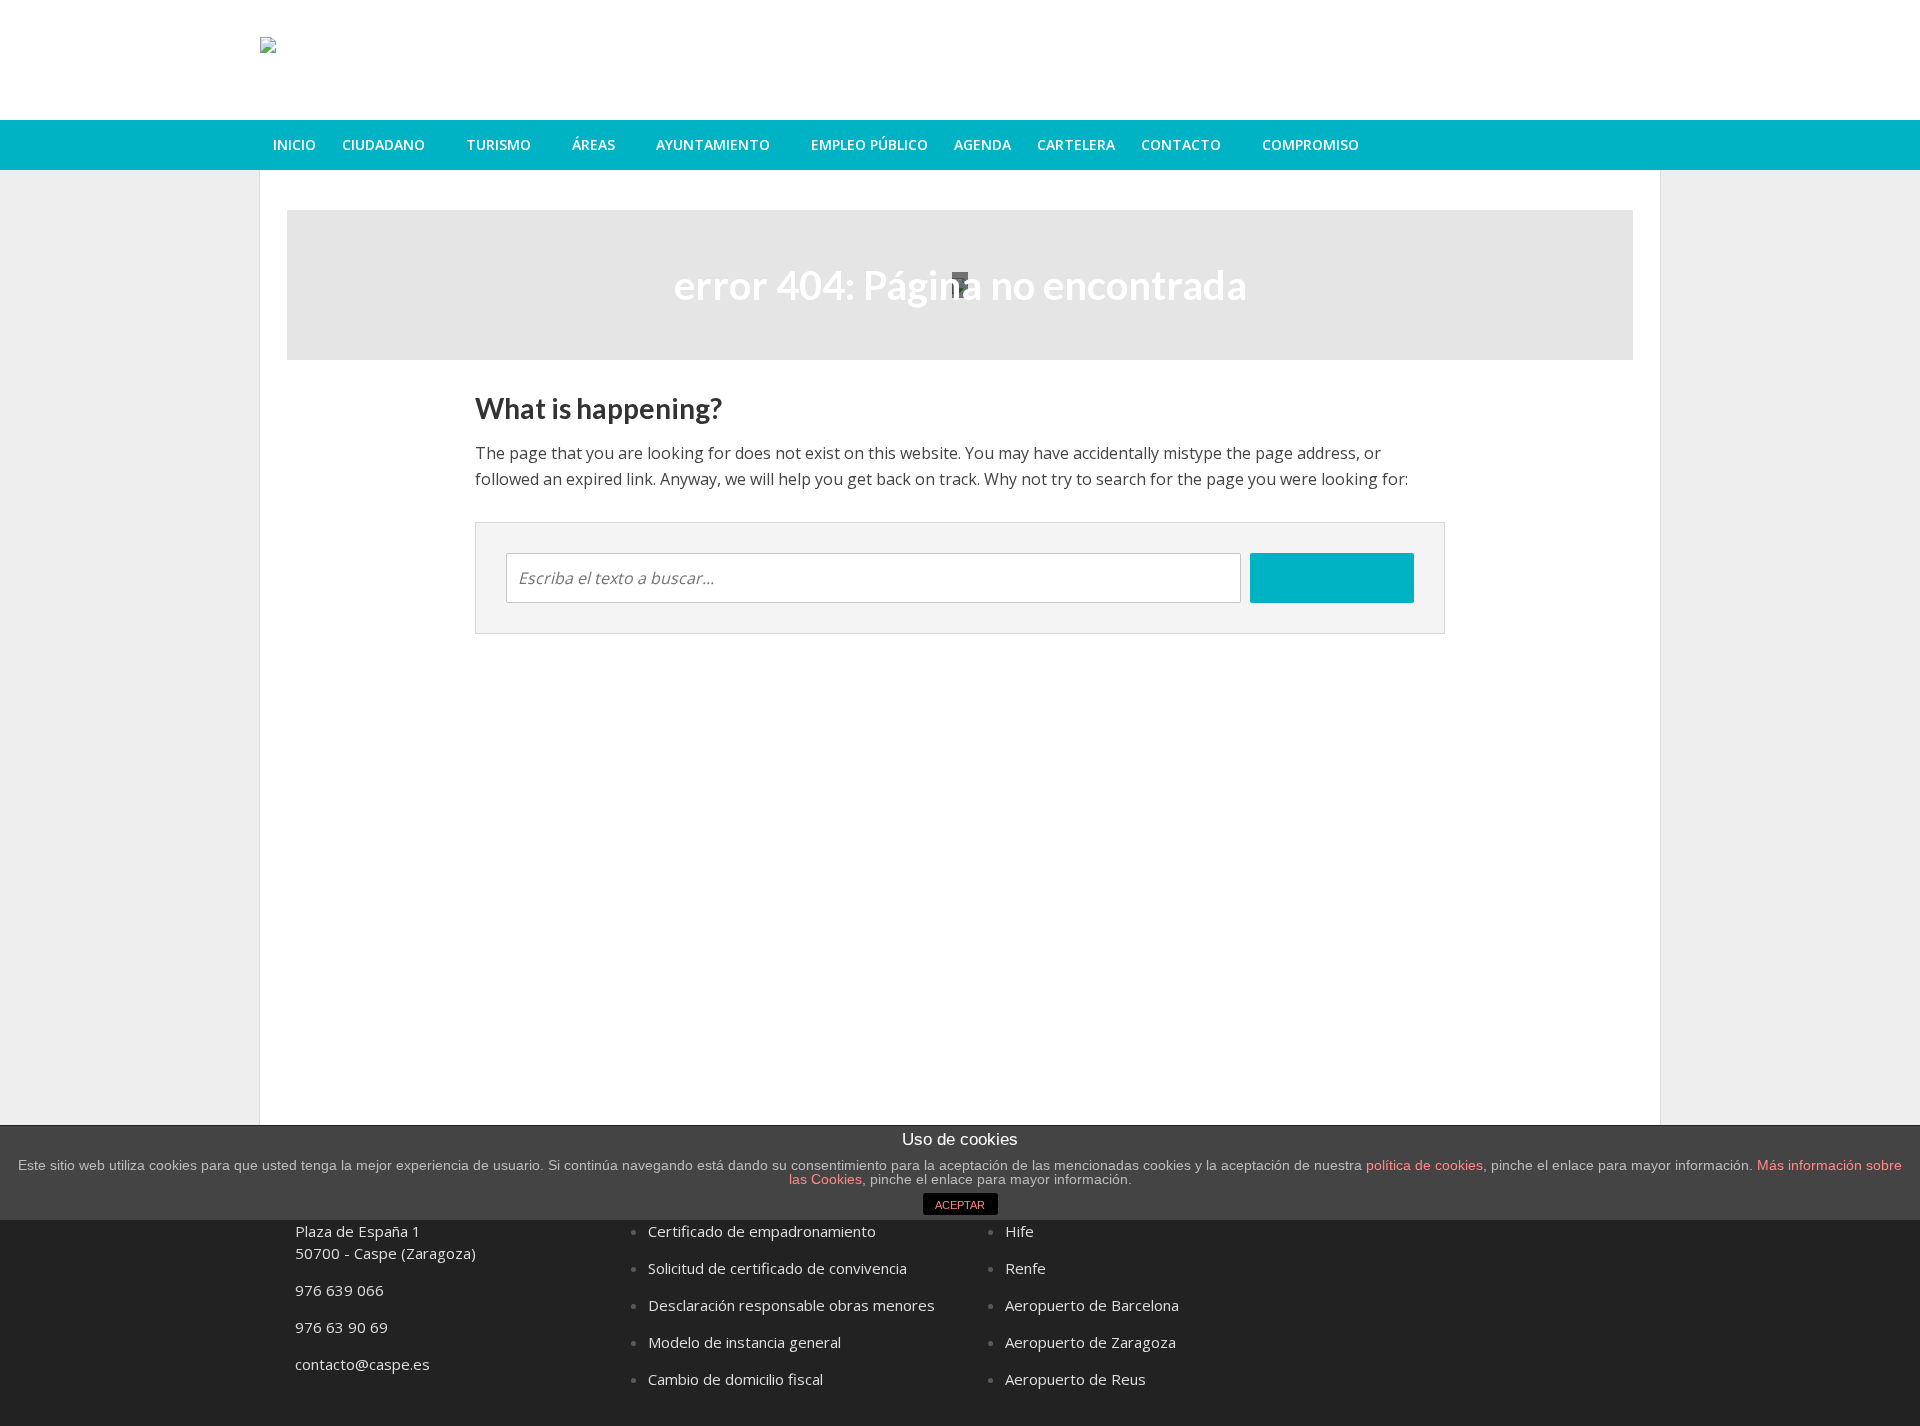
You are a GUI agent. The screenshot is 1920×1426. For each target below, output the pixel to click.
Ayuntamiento (713, 144)
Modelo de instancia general (744, 1342)
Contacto (1181, 144)
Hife (1019, 1231)
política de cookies (1424, 1165)
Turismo (498, 144)
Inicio (294, 144)
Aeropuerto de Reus (1075, 1379)
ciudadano (383, 144)
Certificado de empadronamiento (762, 1231)
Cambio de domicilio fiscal (735, 1379)
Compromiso (1310, 144)
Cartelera (1076, 144)
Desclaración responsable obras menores (791, 1305)
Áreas (593, 144)
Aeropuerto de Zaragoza (1090, 1342)
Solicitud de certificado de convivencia (777, 1268)
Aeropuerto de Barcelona (1092, 1305)
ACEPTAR (960, 1205)
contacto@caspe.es (362, 1364)
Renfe (1025, 1268)
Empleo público (869, 144)
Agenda (982, 144)
